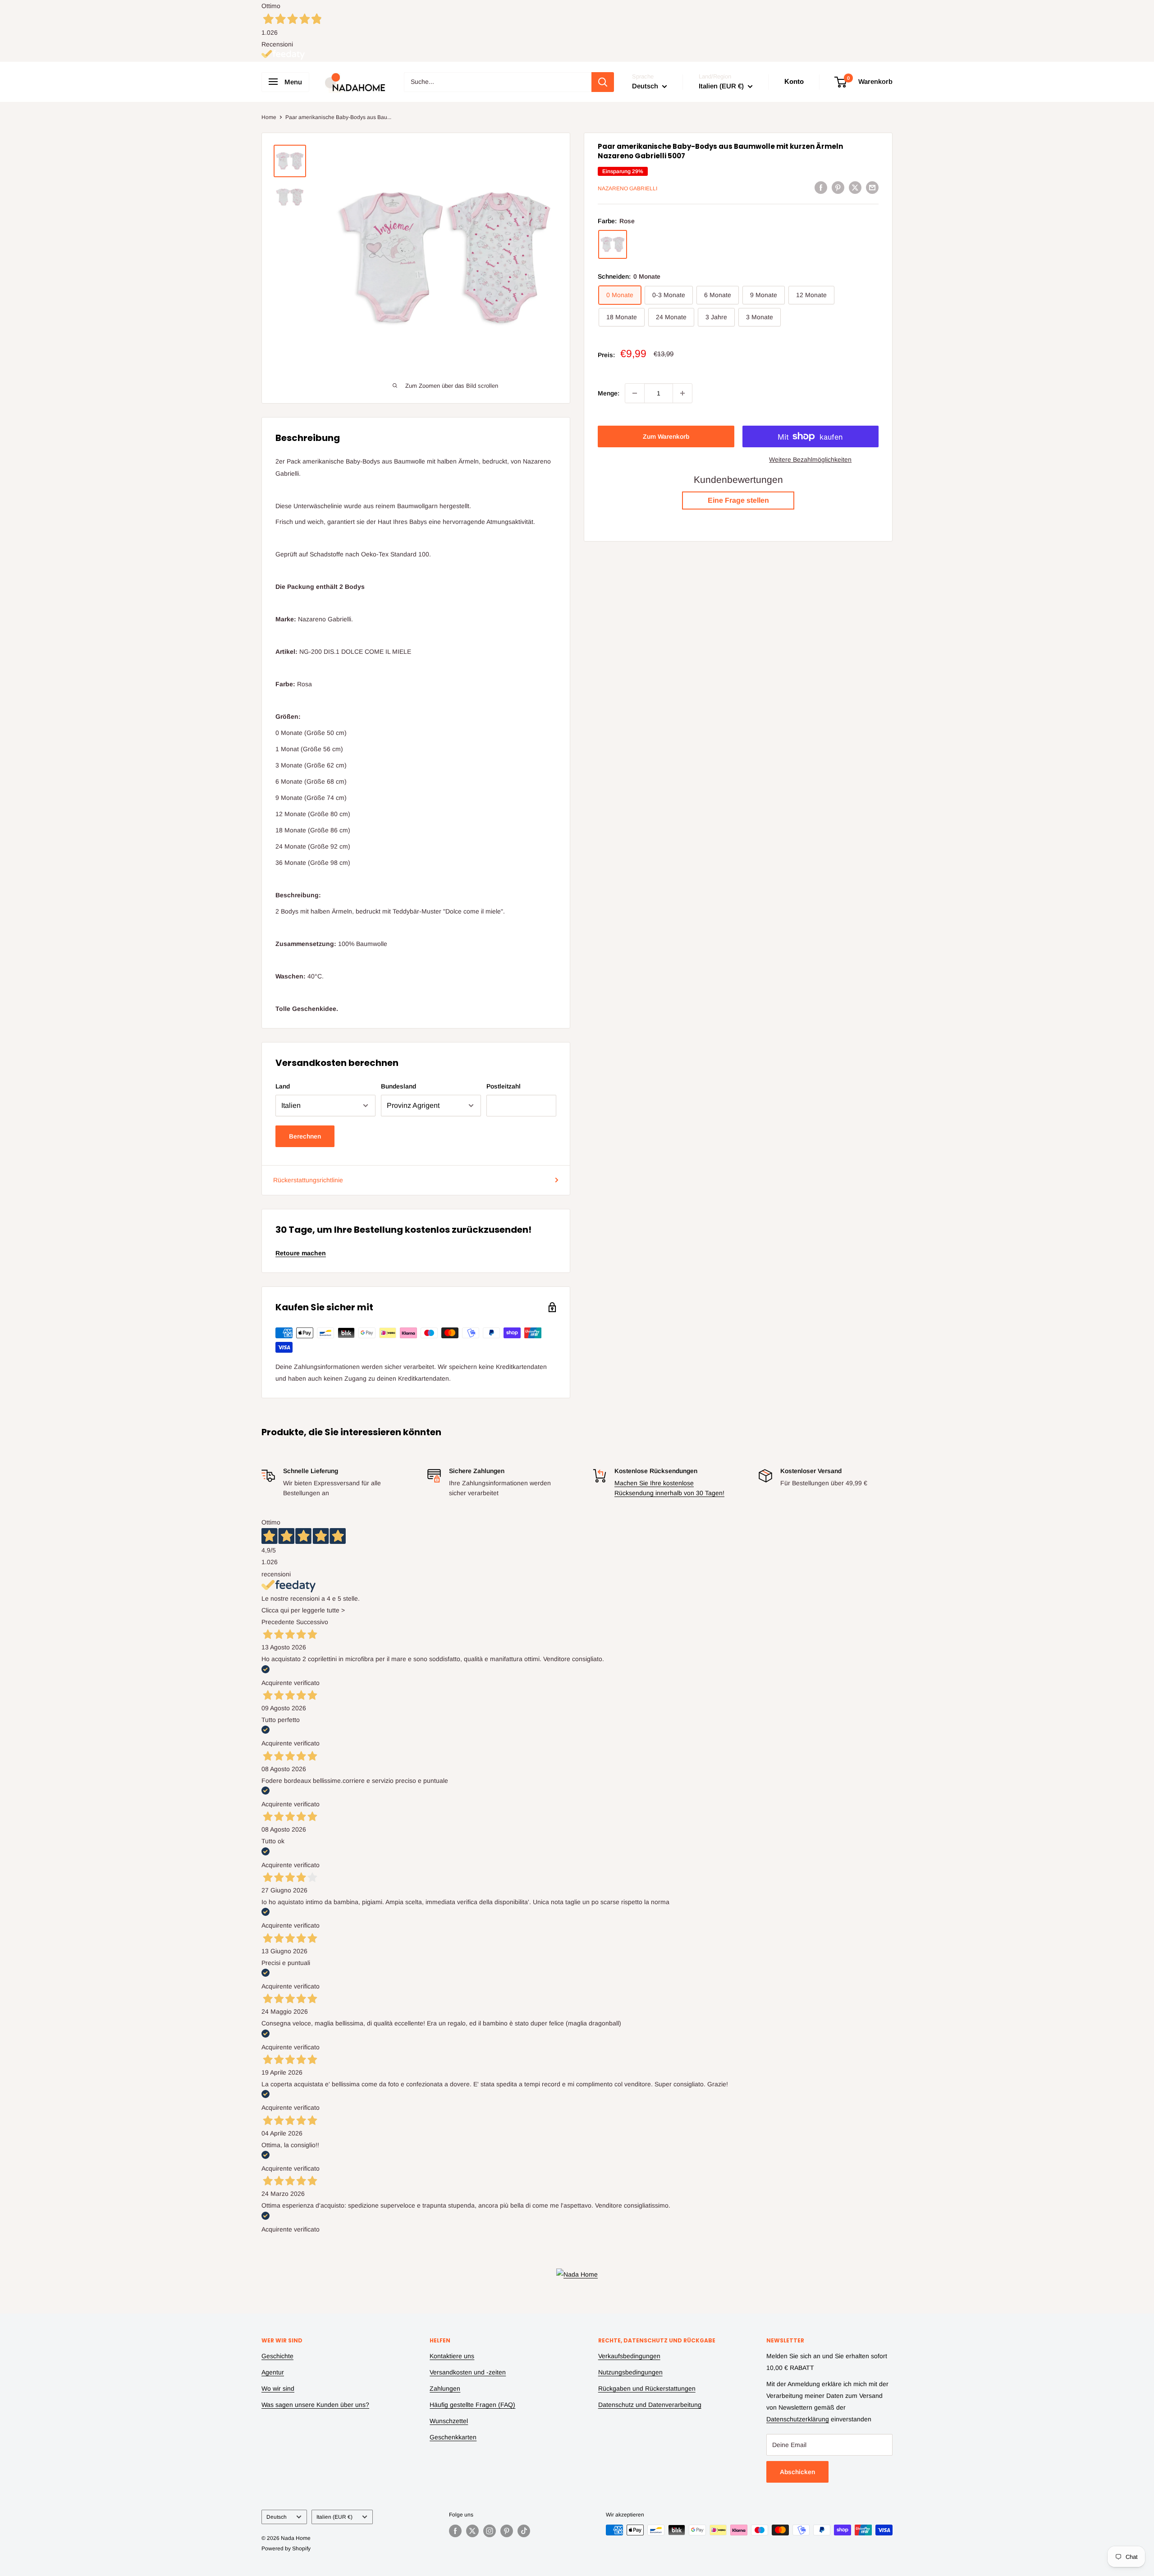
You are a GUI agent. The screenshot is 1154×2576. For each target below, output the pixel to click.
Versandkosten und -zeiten (468, 2372)
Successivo (312, 1622)
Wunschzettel (449, 2421)
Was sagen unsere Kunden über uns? (315, 2405)
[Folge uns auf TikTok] (524, 2531)
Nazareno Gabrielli (627, 188)
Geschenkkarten (453, 2437)
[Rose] (613, 244)
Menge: (609, 393)
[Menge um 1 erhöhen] (682, 393)
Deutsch (277, 2517)
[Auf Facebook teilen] (821, 187)
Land (283, 1086)
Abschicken (797, 2472)
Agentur (273, 2372)
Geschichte (277, 2356)
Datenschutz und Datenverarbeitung (650, 2405)
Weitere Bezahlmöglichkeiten (810, 459)
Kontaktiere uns (452, 2356)
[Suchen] (603, 82)
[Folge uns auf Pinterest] (507, 2531)
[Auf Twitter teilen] (855, 187)
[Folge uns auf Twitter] (472, 2531)
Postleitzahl (504, 1086)
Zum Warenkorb (666, 436)
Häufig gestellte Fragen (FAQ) (472, 2405)
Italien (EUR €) (334, 2517)
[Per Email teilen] (872, 187)
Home (269, 117)
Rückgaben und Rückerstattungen (647, 2388)
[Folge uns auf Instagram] (490, 2531)
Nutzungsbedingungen (630, 2372)
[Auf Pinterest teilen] (838, 187)
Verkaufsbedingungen (629, 2356)
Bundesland (398, 1086)
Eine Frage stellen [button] (738, 500)
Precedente (278, 1622)
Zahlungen (445, 2388)
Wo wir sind (278, 2388)
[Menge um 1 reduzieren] (635, 393)
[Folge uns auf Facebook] (455, 2531)
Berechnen (305, 1136)
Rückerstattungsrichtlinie (308, 1180)
